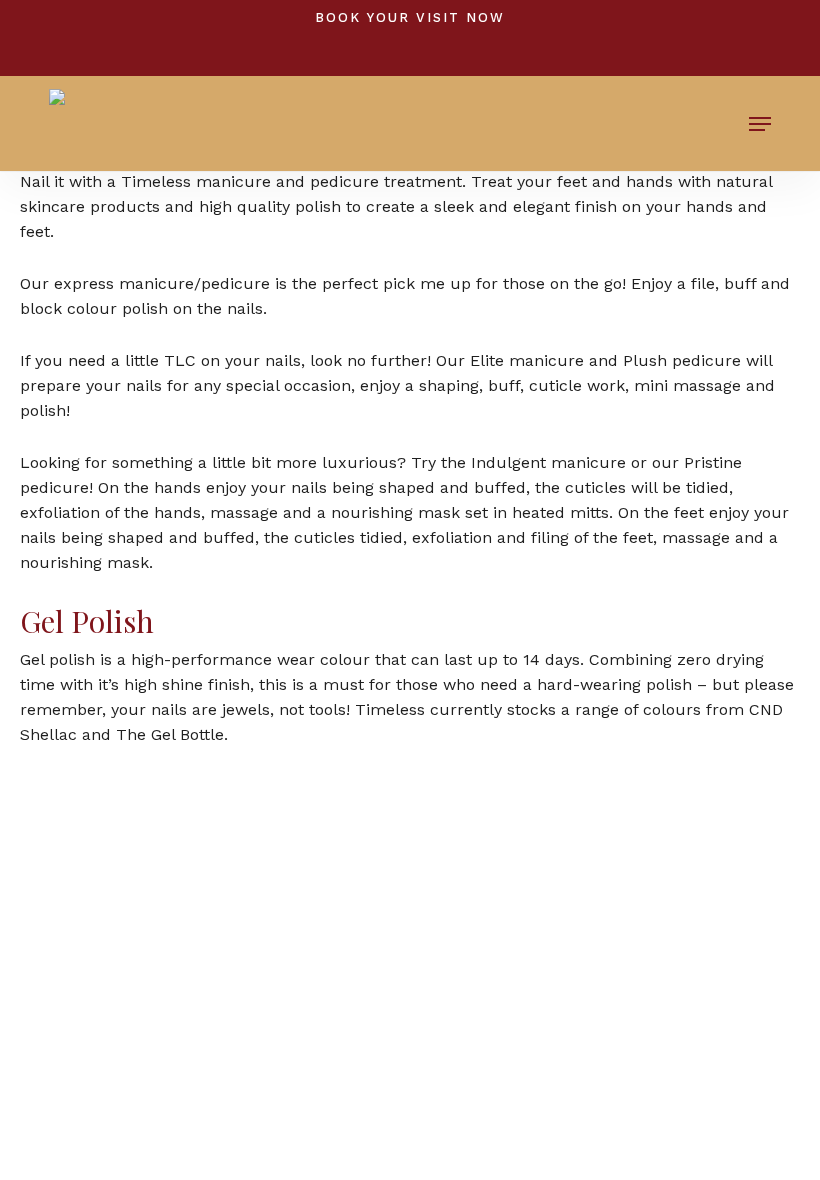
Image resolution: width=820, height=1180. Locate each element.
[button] (760, 124)
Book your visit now (410, 17)
